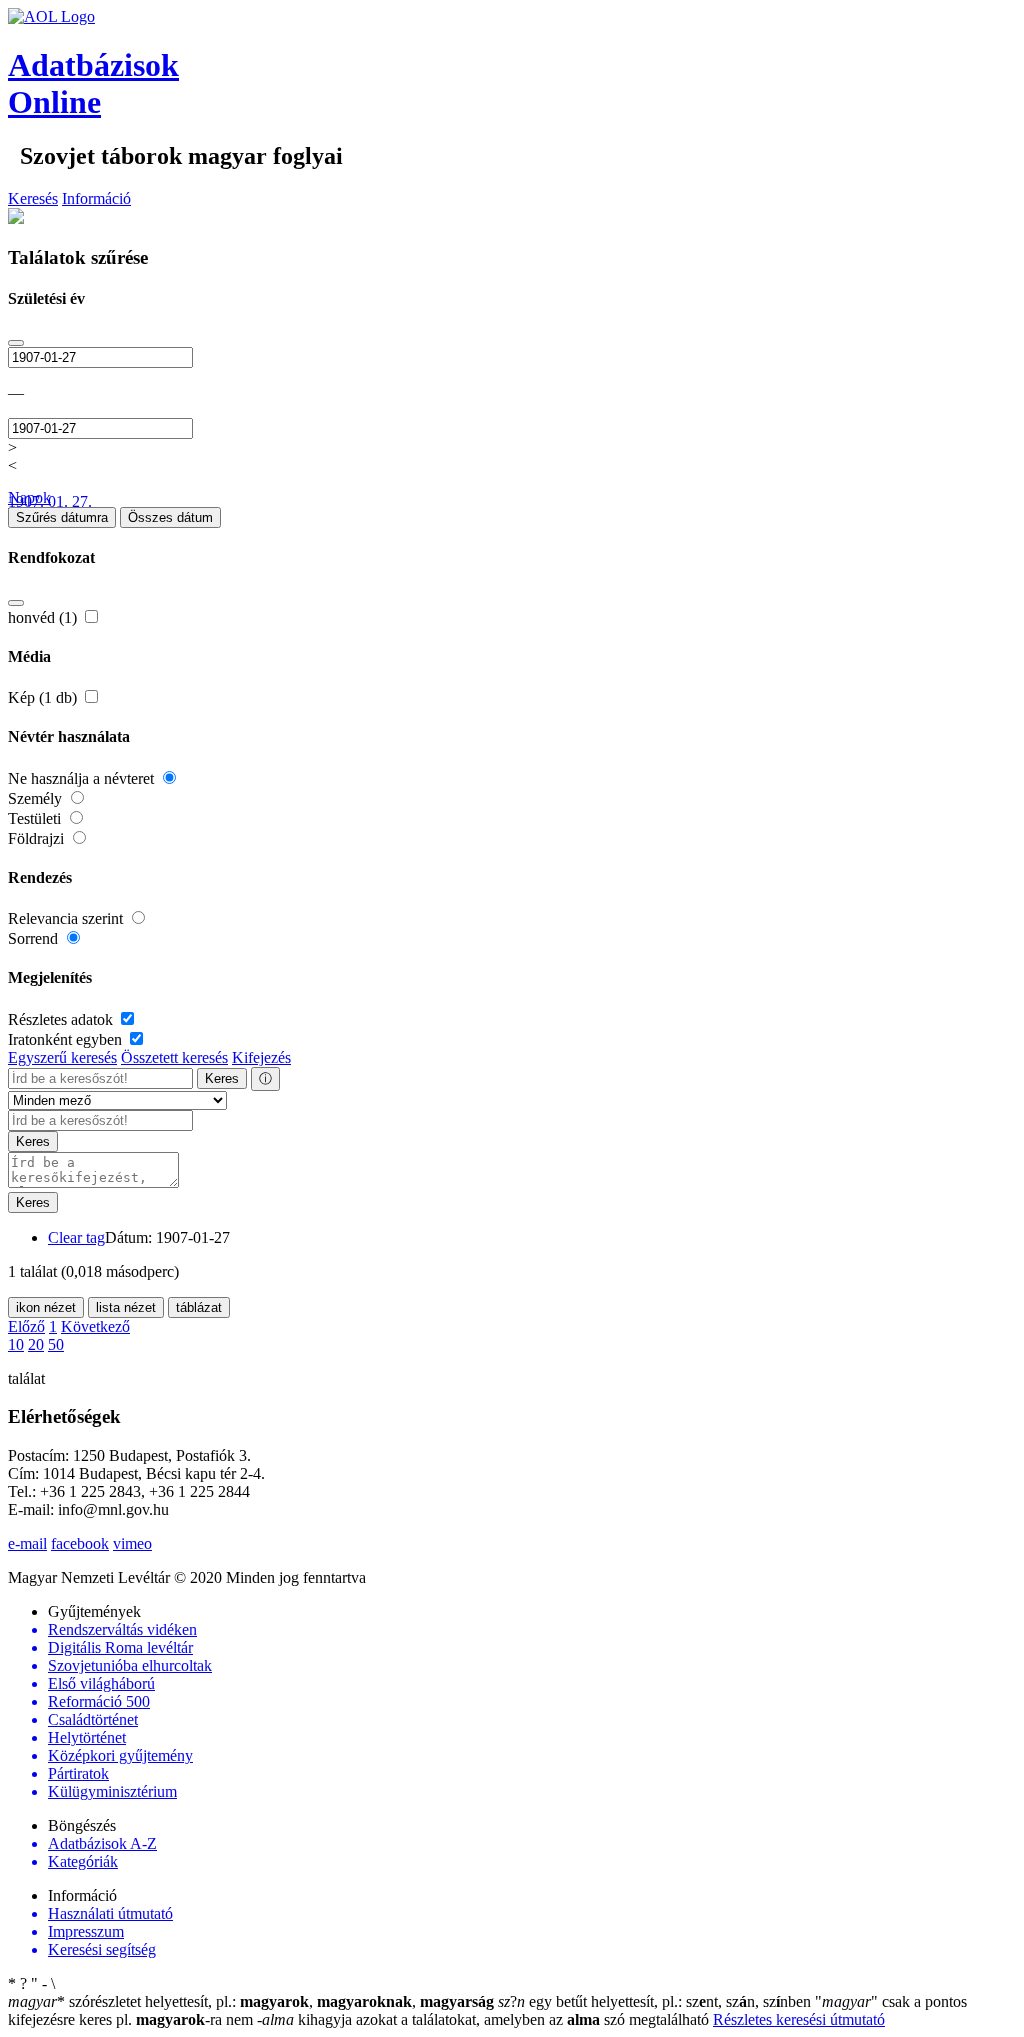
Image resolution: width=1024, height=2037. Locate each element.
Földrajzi (38, 838)
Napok (29, 497)
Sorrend (35, 938)
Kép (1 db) (44, 697)
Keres (222, 1078)
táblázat (199, 1307)
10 (16, 1344)
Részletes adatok (62, 1019)
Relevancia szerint (67, 918)
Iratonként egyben (67, 1039)
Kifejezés (261, 1057)
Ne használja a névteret (83, 778)
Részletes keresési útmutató (799, 2019)
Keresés (33, 198)
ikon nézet (46, 1307)
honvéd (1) (44, 617)
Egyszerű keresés (62, 1057)
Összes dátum (170, 517)
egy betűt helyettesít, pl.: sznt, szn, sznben (656, 2001)
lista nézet (126, 1307)
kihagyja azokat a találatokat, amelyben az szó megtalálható (485, 2019)
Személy (37, 798)
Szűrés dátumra (62, 517)
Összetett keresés (174, 1057)
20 (36, 1344)
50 (56, 1344)
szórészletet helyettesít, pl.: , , (251, 2001)
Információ (96, 198)
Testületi (36, 818)
